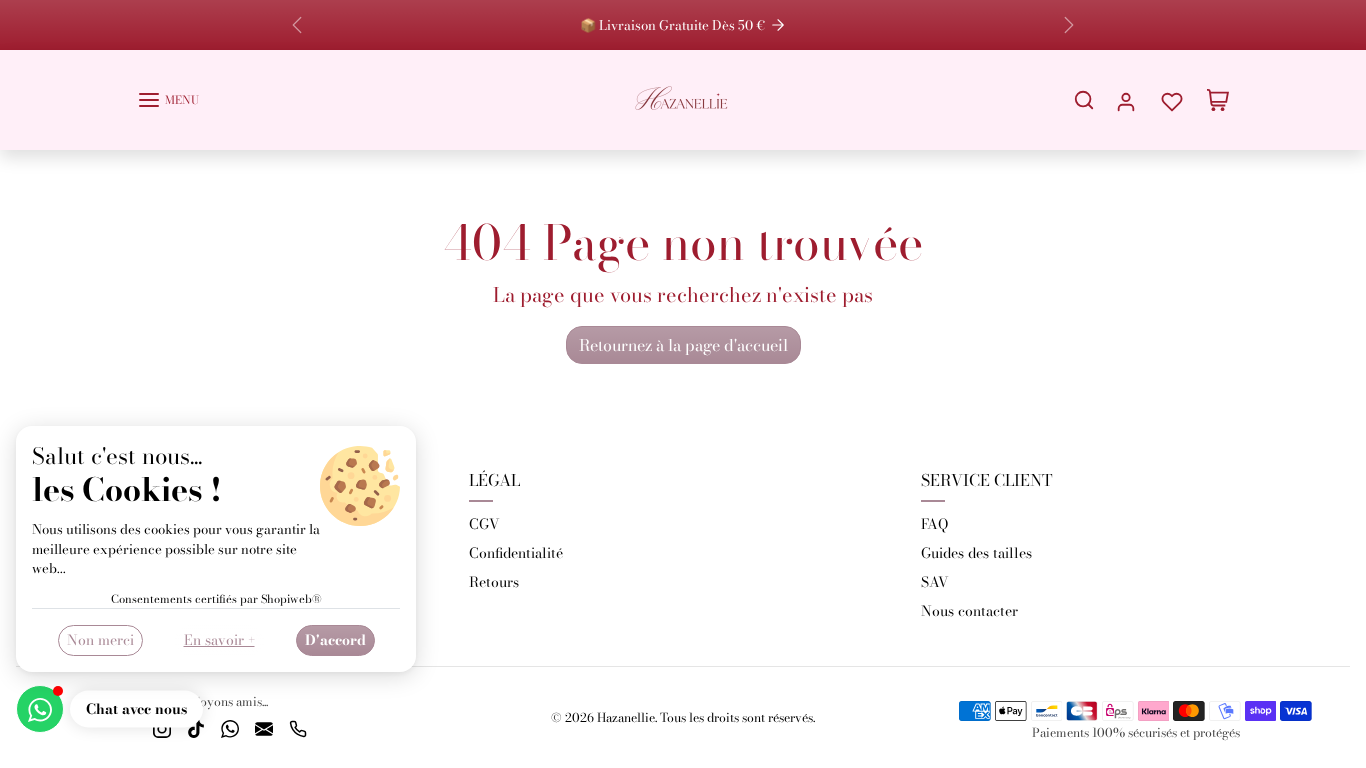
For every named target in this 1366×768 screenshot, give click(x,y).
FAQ (934, 524)
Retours (494, 582)
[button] (168, 100)
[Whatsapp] (230, 727)
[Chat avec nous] (40, 709)
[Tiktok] (196, 727)
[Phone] (298, 727)
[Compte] (1126, 99)
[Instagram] (162, 727)
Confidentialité (516, 553)
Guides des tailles (976, 553)
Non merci (100, 640)
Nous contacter (969, 611)
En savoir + (219, 640)
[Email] (264, 727)
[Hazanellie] (683, 97)
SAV (935, 582)
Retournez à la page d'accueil (683, 345)
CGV (484, 524)
